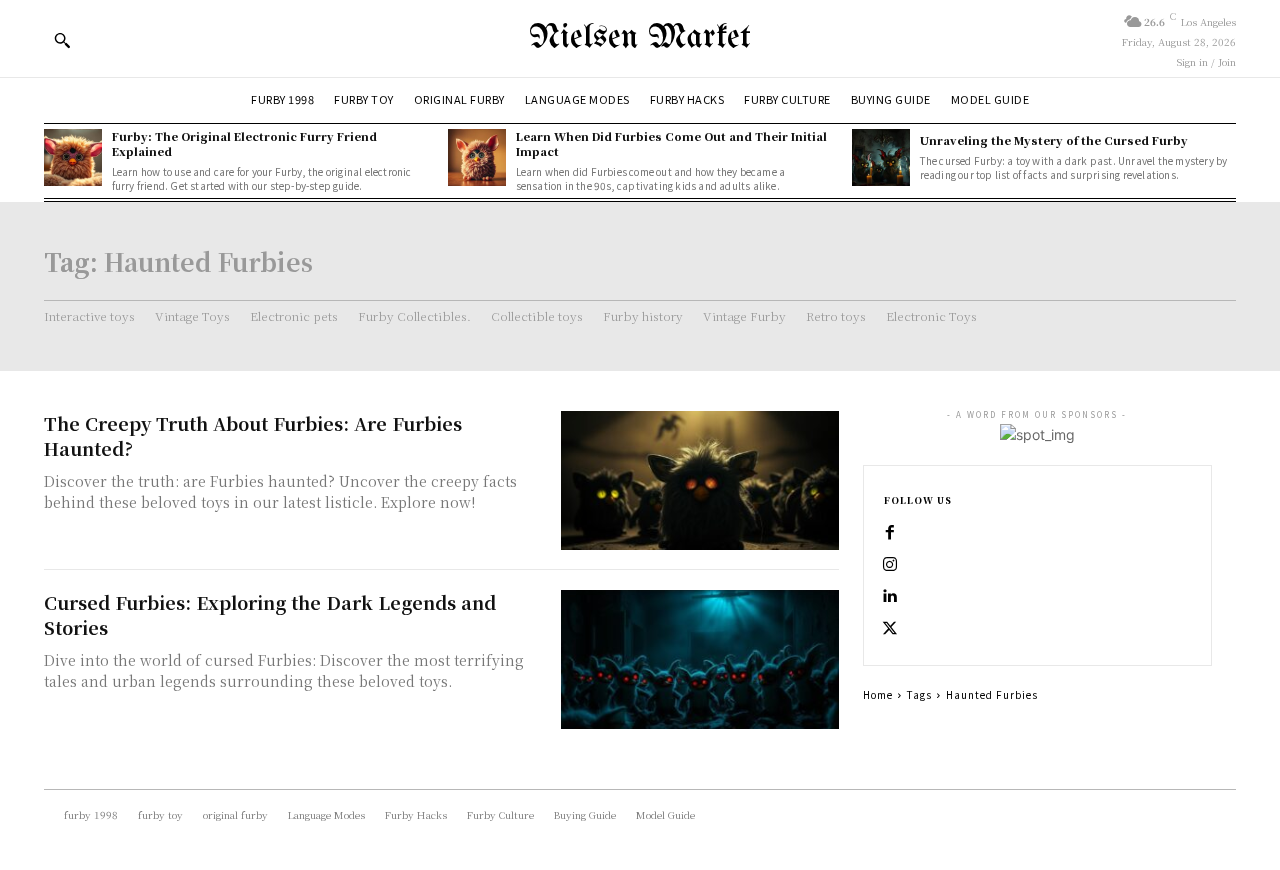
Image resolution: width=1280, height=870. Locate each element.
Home (878, 694)
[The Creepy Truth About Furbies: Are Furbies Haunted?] (700, 480)
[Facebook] (890, 533)
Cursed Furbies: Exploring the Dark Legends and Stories (270, 614)
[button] (62, 40)
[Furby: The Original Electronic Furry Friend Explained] (73, 158)
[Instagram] (890, 565)
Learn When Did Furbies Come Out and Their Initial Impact (671, 143)
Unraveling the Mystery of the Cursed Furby (1054, 140)
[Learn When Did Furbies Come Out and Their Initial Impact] (477, 158)
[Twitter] (890, 629)
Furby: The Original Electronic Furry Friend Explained (244, 143)
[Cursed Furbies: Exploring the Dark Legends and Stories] (700, 659)
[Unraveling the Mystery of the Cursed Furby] (881, 158)
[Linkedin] (890, 597)
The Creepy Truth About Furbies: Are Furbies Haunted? (253, 435)
